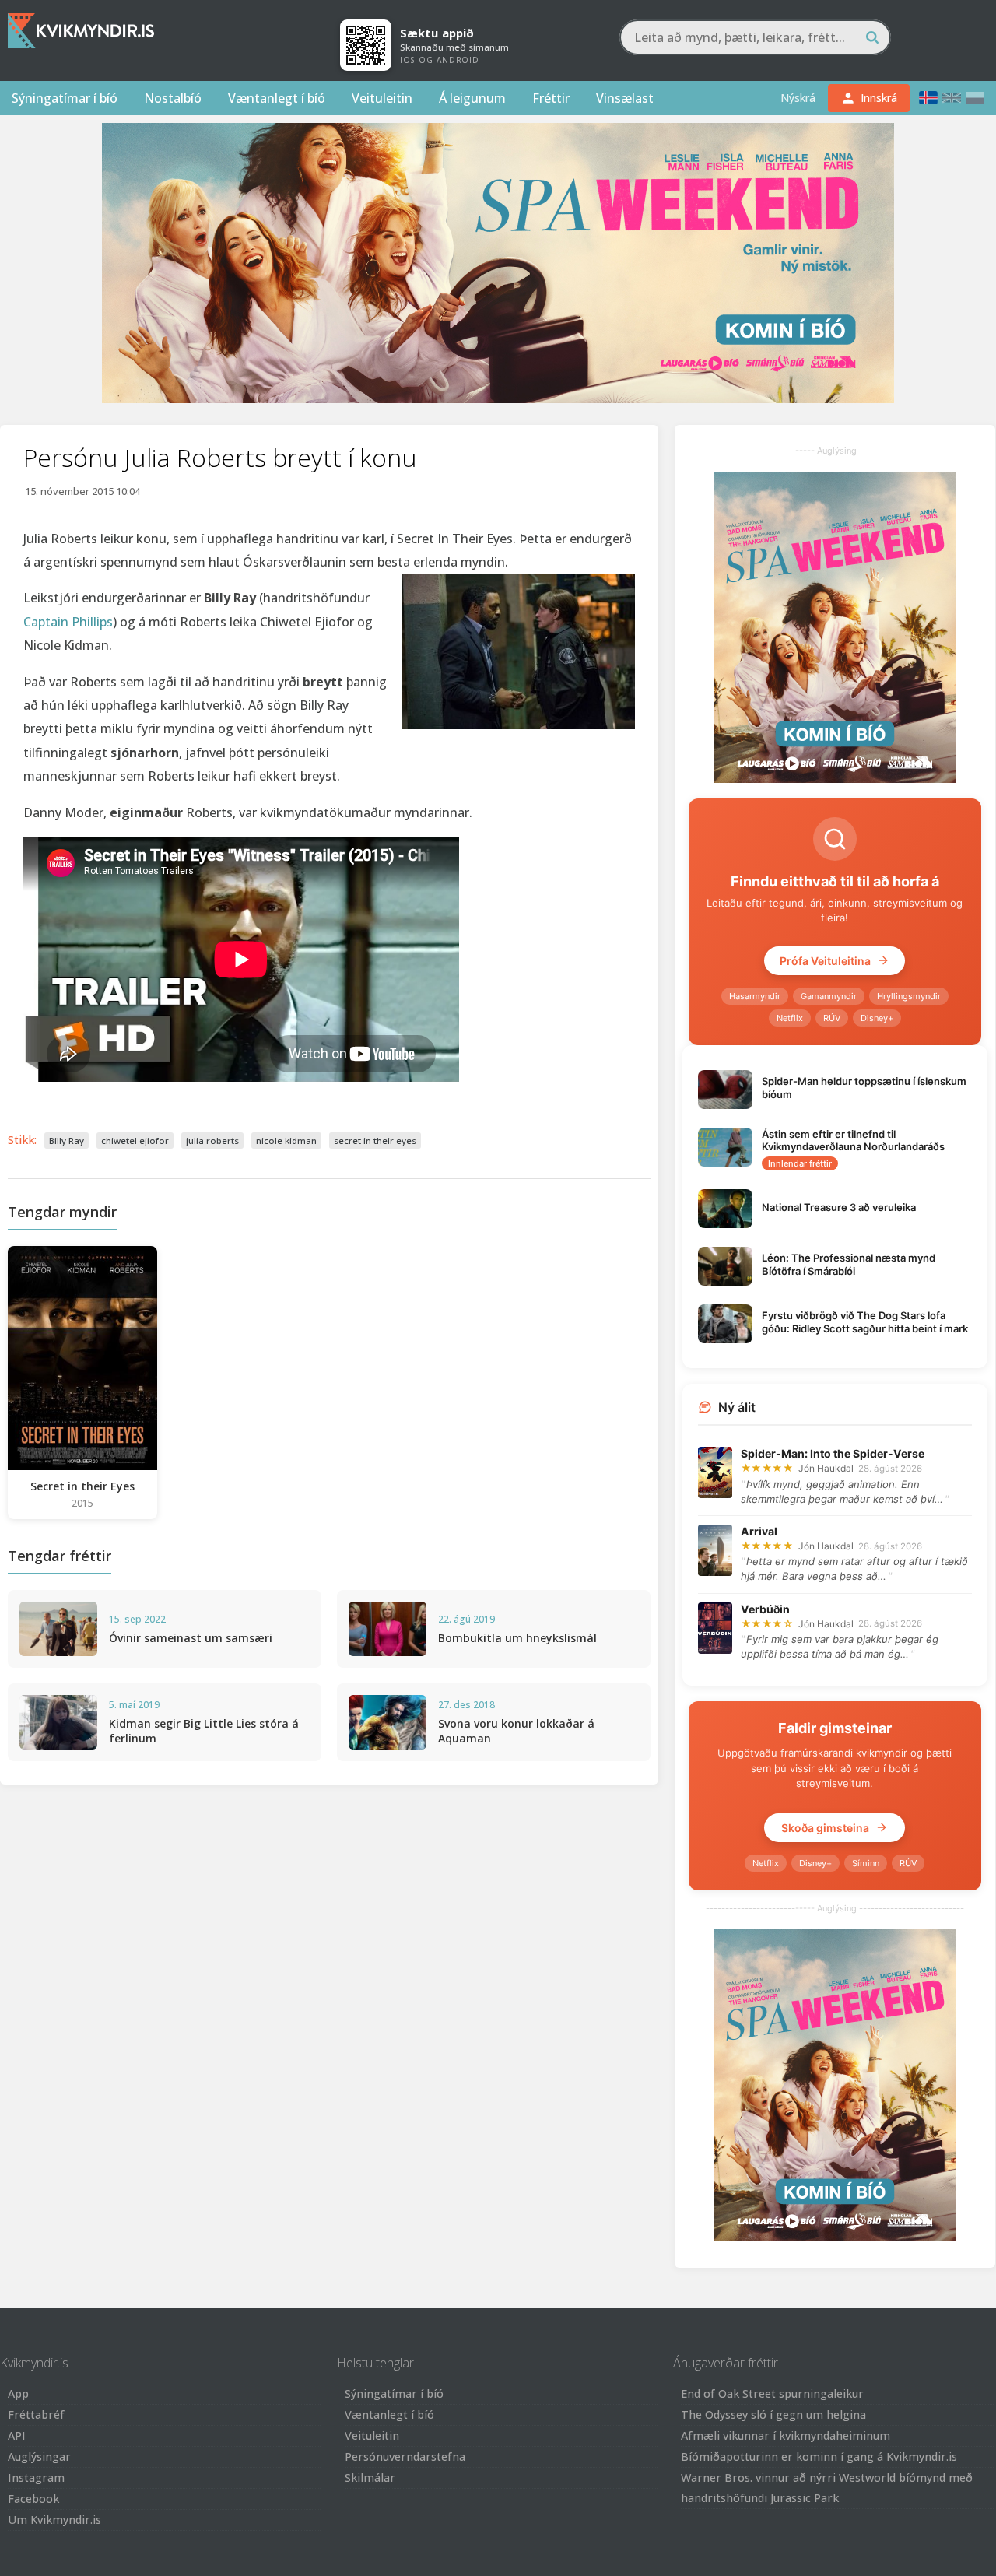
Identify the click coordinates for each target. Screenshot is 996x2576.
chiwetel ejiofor (135, 1141)
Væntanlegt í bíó (277, 98)
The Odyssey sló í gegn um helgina (773, 2415)
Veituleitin (382, 98)
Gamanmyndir (829, 996)
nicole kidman (286, 1141)
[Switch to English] (952, 98)
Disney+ (877, 1018)
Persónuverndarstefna (405, 2457)
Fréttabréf (36, 2415)
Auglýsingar (39, 2457)
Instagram (36, 2478)
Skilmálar (370, 2478)
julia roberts (212, 1141)
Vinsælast (625, 98)
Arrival (759, 1531)
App (18, 2394)
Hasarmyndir (755, 996)
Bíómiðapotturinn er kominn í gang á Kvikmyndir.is (819, 2457)
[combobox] (755, 37)
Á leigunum (472, 98)
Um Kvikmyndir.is (54, 2520)
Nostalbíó (173, 98)
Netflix (790, 1018)
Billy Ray (67, 1141)
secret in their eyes (375, 1141)
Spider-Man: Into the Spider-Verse (833, 1453)
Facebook (33, 2499)
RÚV (832, 1018)
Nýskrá (798, 98)
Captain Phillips (68, 622)
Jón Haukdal (826, 1468)
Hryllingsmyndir (909, 996)
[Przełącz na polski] (975, 98)
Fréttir (551, 98)
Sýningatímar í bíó (65, 98)
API (17, 2436)
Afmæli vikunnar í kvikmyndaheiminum (786, 2436)
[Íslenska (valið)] (928, 98)
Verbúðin (765, 1609)
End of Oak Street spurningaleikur (772, 2394)
